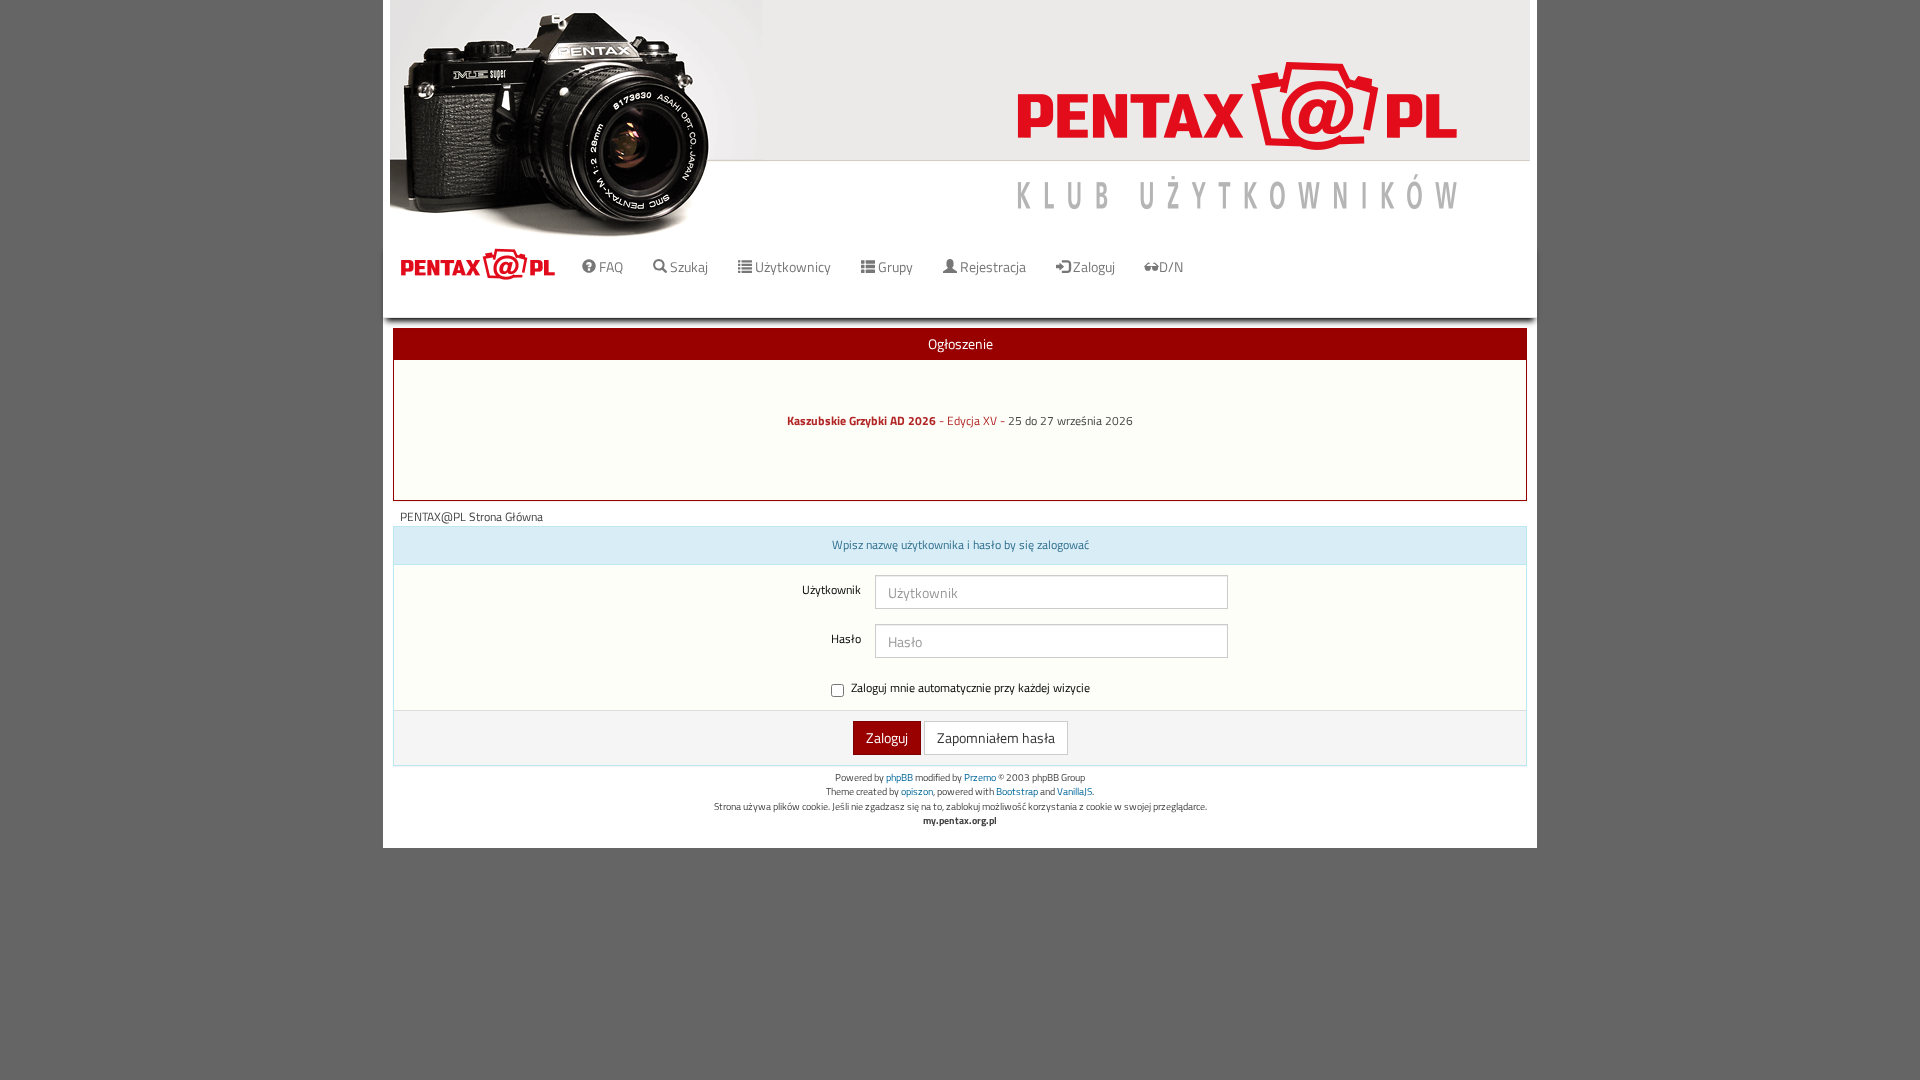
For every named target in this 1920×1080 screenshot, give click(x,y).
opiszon (917, 791)
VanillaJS (1074, 791)
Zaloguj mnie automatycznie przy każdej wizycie (970, 688)
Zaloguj (1092, 266)
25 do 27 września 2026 (1070, 421)
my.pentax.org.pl (960, 820)
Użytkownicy (791, 266)
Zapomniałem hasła (996, 737)
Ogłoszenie (960, 343)
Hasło (846, 639)
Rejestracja (991, 266)
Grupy (894, 266)
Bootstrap (1017, 791)
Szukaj (687, 266)
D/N (1171, 266)
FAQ (609, 266)
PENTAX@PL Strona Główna (471, 517)
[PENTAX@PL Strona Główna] (960, 119)
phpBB (899, 777)
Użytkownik (831, 590)
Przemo (980, 777)
